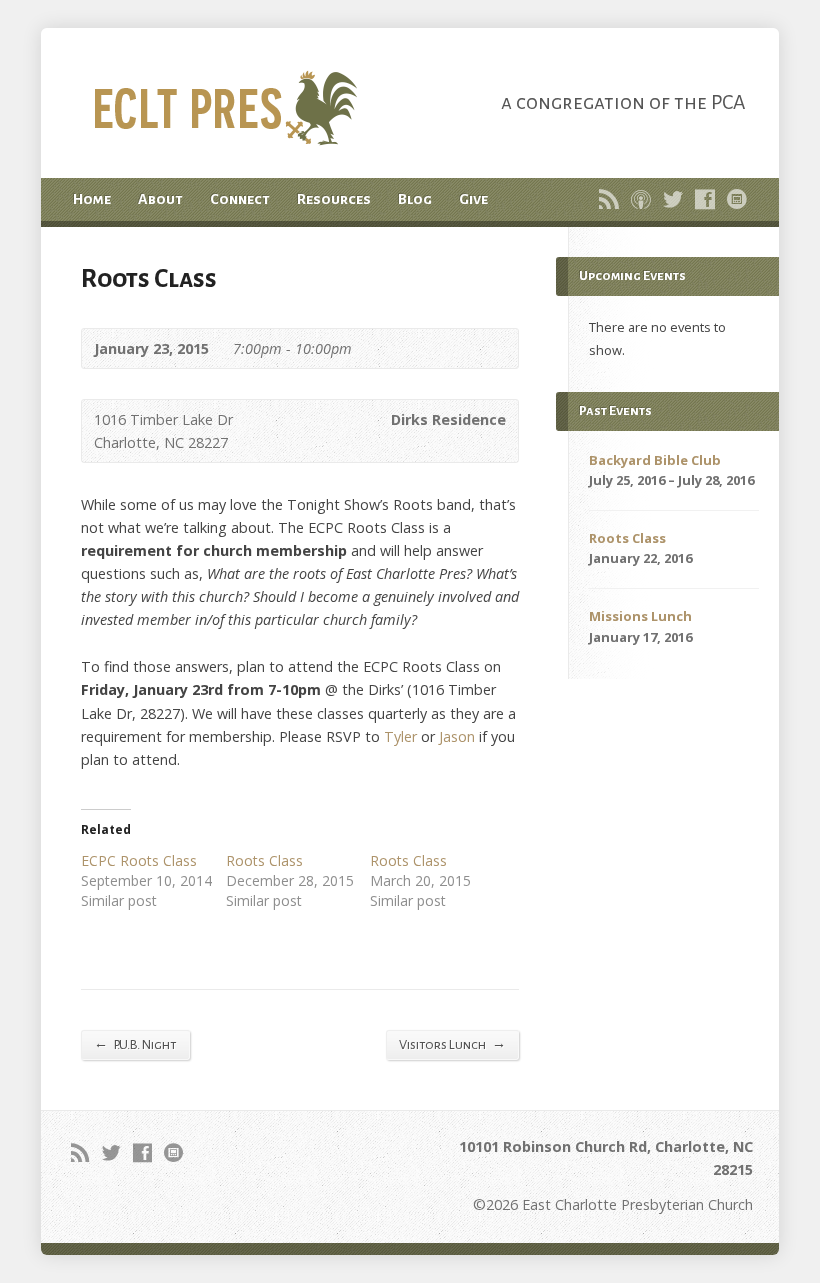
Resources (334, 199)
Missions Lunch (640, 616)
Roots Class (264, 860)
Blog (415, 199)
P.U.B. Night (135, 1044)
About (160, 199)
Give (473, 199)
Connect (240, 199)
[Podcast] (641, 199)
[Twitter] (673, 199)
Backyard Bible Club (655, 460)
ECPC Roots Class (139, 860)
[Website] (737, 199)
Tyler (400, 736)
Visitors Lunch (452, 1044)
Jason (457, 736)
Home (92, 199)
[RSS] (609, 199)
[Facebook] (705, 199)
